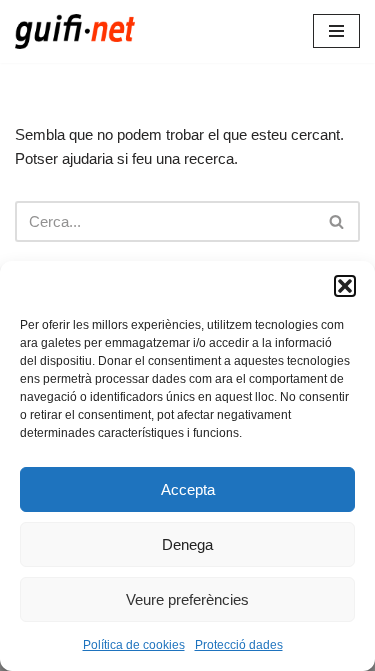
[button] (345, 286)
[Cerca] (337, 221)
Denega (187, 544)
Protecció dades (239, 645)
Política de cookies (134, 645)
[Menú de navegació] (336, 31)
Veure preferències (187, 599)
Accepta (188, 489)
